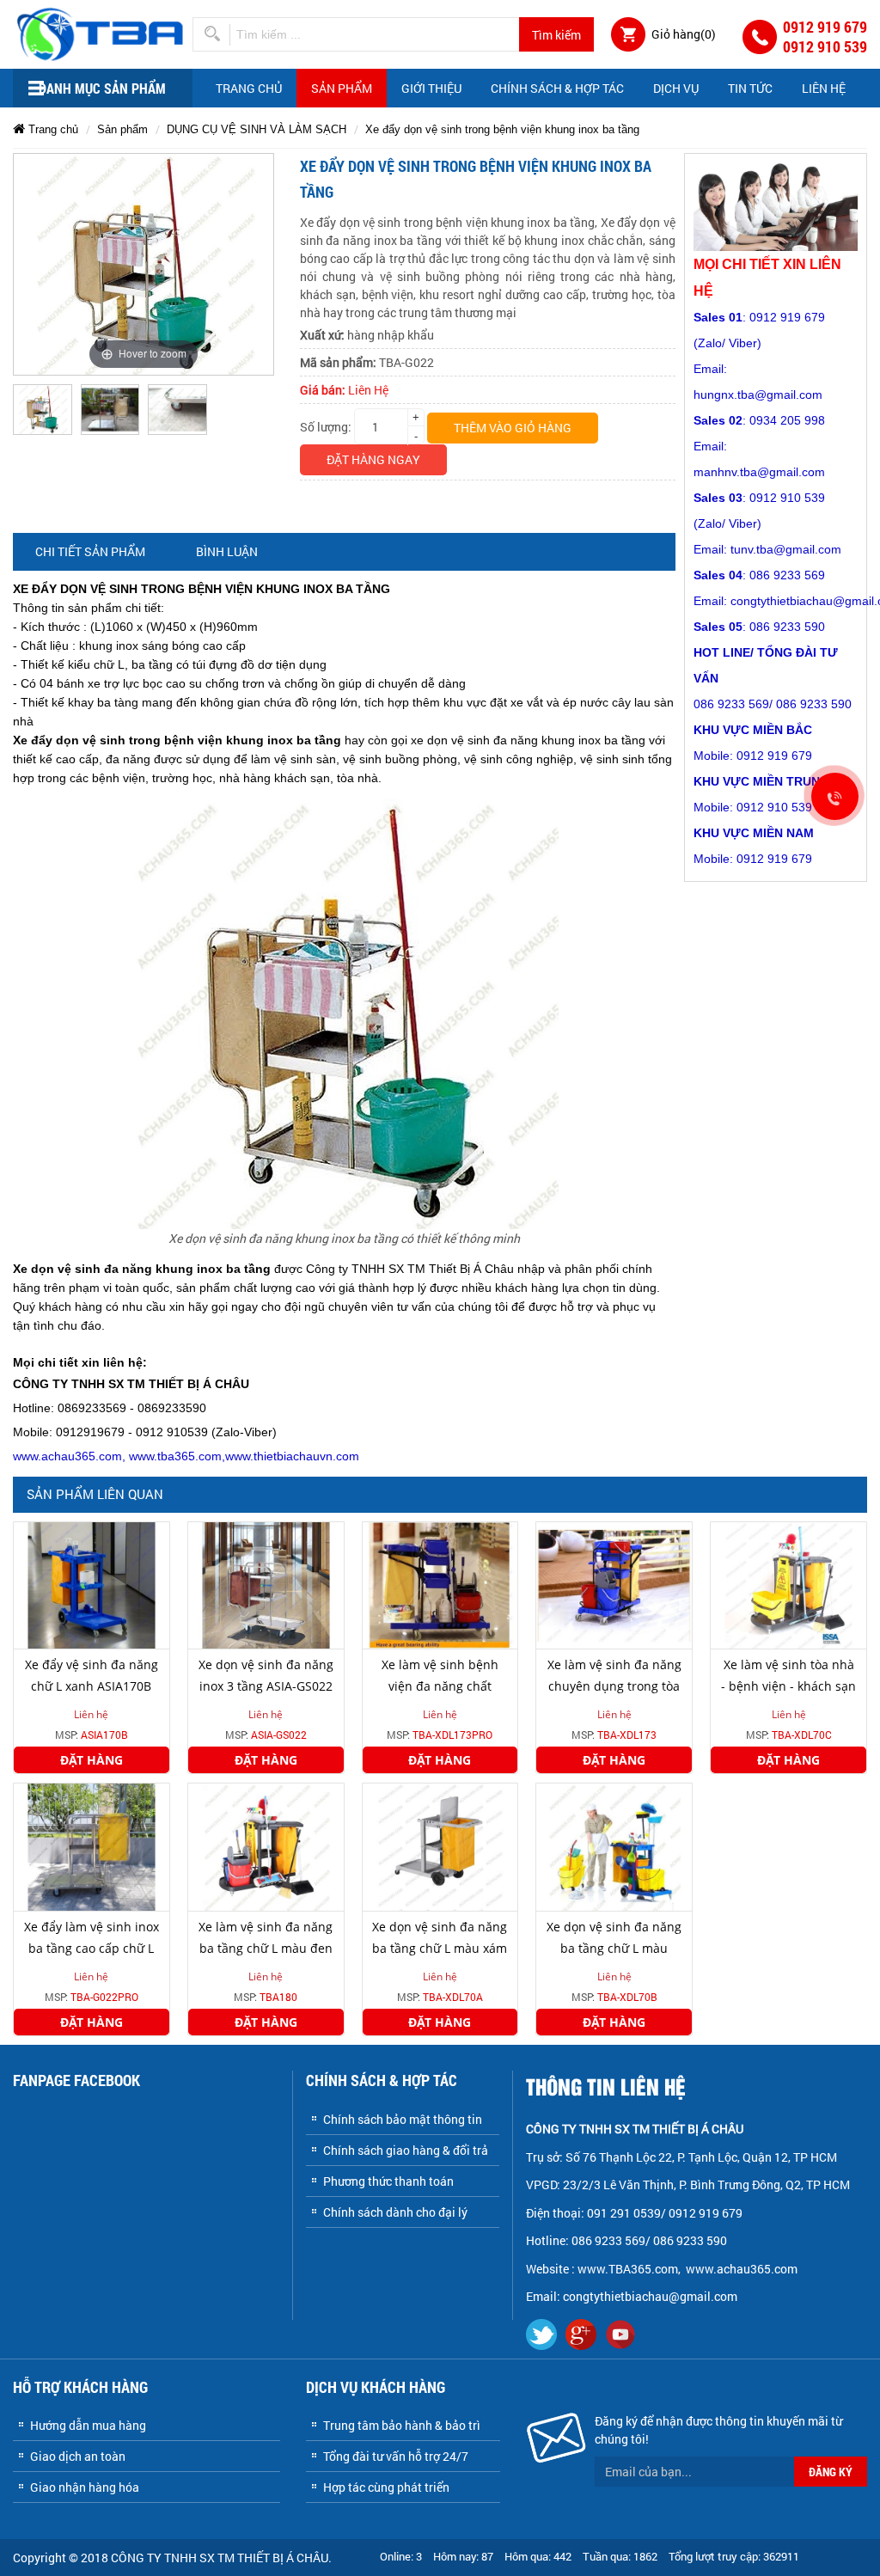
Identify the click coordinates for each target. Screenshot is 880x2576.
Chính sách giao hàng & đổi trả (406, 2150)
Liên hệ (824, 88)
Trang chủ (249, 88)
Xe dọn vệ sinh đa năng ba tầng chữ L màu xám (440, 1937)
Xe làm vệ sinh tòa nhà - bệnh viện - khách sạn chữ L (788, 1686)
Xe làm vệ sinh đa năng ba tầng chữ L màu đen (266, 1937)
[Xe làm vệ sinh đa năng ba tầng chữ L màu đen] (266, 1846)
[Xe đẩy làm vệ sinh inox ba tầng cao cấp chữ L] (92, 1846)
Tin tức (750, 88)
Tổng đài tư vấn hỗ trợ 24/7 (396, 2456)
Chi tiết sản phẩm (90, 551)
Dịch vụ (676, 88)
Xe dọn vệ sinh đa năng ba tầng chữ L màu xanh (614, 1948)
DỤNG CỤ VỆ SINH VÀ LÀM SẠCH (257, 129)
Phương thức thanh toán (388, 2181)
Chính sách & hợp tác (557, 88)
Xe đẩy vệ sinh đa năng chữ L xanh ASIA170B (92, 1675)
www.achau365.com (743, 2269)
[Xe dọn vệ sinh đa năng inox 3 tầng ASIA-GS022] (266, 1584)
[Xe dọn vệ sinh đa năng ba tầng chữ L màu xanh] (614, 1846)
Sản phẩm (342, 88)
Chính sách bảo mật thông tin (403, 2119)
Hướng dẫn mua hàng (88, 2425)
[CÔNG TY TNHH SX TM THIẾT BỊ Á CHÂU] (103, 32)
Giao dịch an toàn (78, 2456)
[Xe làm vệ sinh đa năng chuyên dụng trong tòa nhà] (614, 1584)
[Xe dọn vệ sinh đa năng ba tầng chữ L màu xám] (440, 1846)
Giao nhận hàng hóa (85, 2487)
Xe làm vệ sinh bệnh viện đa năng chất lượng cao (440, 1686)
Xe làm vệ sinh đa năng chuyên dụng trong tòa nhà (614, 1686)
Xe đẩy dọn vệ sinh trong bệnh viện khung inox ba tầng (502, 129)
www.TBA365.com (628, 2269)
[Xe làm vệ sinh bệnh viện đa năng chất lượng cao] (440, 1584)
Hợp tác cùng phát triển (386, 2487)
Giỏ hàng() (684, 34)
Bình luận (227, 551)
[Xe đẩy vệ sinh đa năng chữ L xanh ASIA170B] (92, 1584)
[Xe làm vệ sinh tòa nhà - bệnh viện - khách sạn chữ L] (788, 1584)
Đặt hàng (92, 1760)
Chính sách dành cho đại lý (395, 2212)
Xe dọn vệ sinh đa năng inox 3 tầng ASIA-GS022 (266, 1675)
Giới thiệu (431, 88)
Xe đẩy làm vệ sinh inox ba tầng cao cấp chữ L (92, 1937)
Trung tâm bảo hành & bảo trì (402, 2425)
